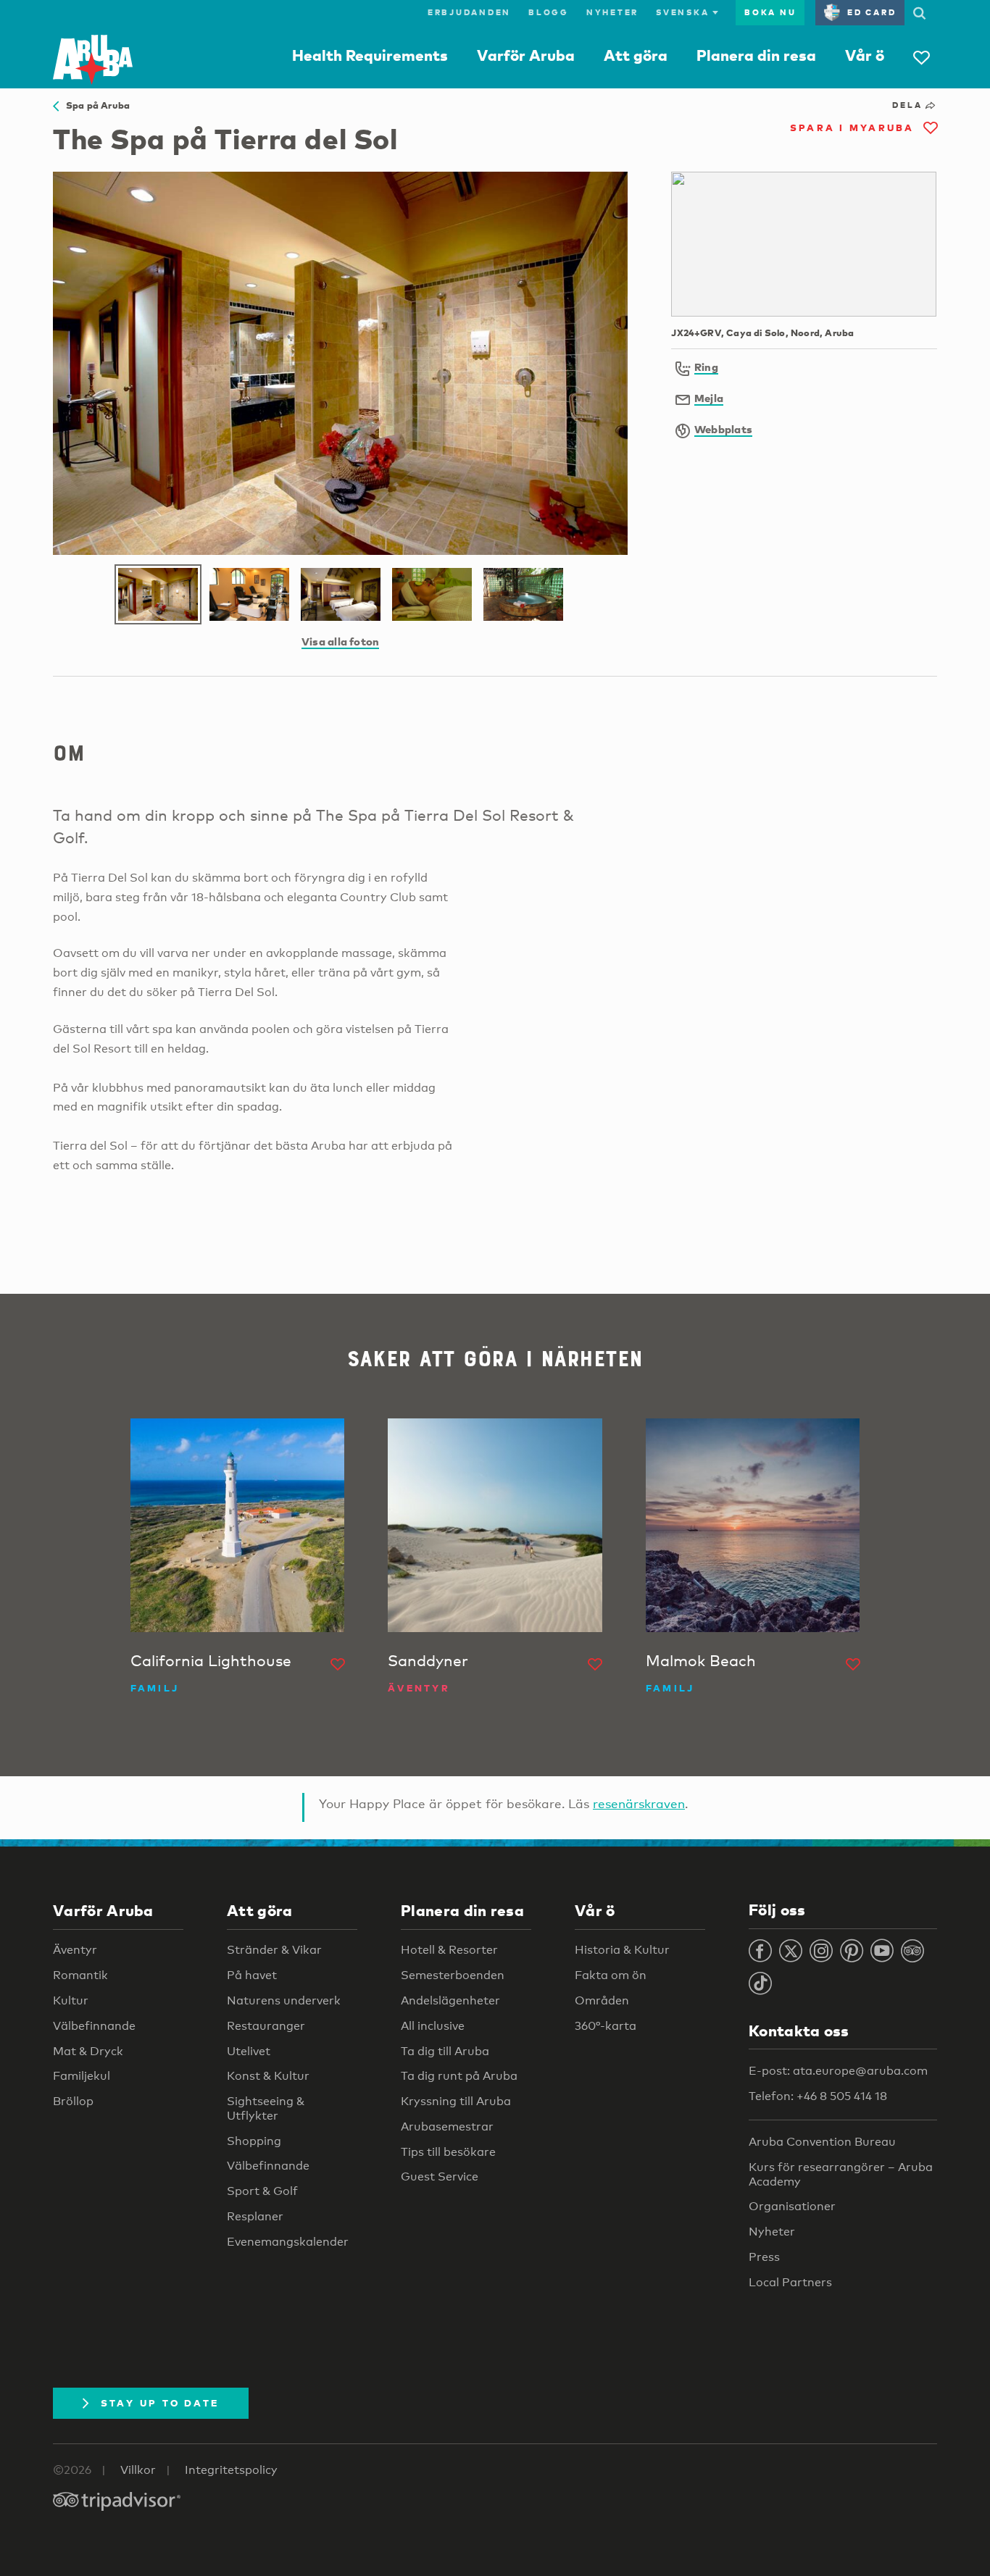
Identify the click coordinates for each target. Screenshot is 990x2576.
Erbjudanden (469, 12)
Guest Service (440, 2176)
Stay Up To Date (160, 2403)
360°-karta (606, 2026)
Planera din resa (756, 55)
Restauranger (266, 2026)
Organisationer (792, 2206)
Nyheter (612, 12)
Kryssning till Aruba (456, 2101)
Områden (602, 2000)
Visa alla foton (340, 641)
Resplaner (255, 2216)
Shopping (254, 2141)
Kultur (71, 2000)
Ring (706, 367)
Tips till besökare (448, 2152)
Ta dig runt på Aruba (459, 2076)
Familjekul (82, 2076)
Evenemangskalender (288, 2242)
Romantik (80, 1975)
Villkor (138, 2470)
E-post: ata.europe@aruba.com (838, 2071)
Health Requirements (370, 55)
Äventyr (75, 1950)
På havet (252, 1975)
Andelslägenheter (450, 2000)
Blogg (549, 12)
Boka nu (770, 12)
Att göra (636, 55)
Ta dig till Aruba (445, 2051)
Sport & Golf (262, 2191)
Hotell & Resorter (449, 1950)
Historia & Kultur (622, 1950)
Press (764, 2257)
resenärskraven (639, 1803)
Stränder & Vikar (274, 1950)
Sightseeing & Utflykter (266, 2108)
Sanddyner (428, 1660)
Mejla (709, 398)
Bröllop (73, 2101)
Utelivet (249, 2051)
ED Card (872, 12)
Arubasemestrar (447, 2127)
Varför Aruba (526, 55)
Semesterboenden (453, 1975)
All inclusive (433, 2026)
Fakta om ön (611, 1975)
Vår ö (865, 55)
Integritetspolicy (231, 2470)
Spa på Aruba (94, 105)
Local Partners (790, 2282)
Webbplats (723, 429)
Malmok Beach (701, 1660)
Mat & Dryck (88, 2051)
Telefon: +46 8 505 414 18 (818, 2096)
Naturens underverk (284, 2000)
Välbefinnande (94, 2026)
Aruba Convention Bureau (822, 2142)
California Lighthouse (211, 1660)
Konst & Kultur (268, 2076)
